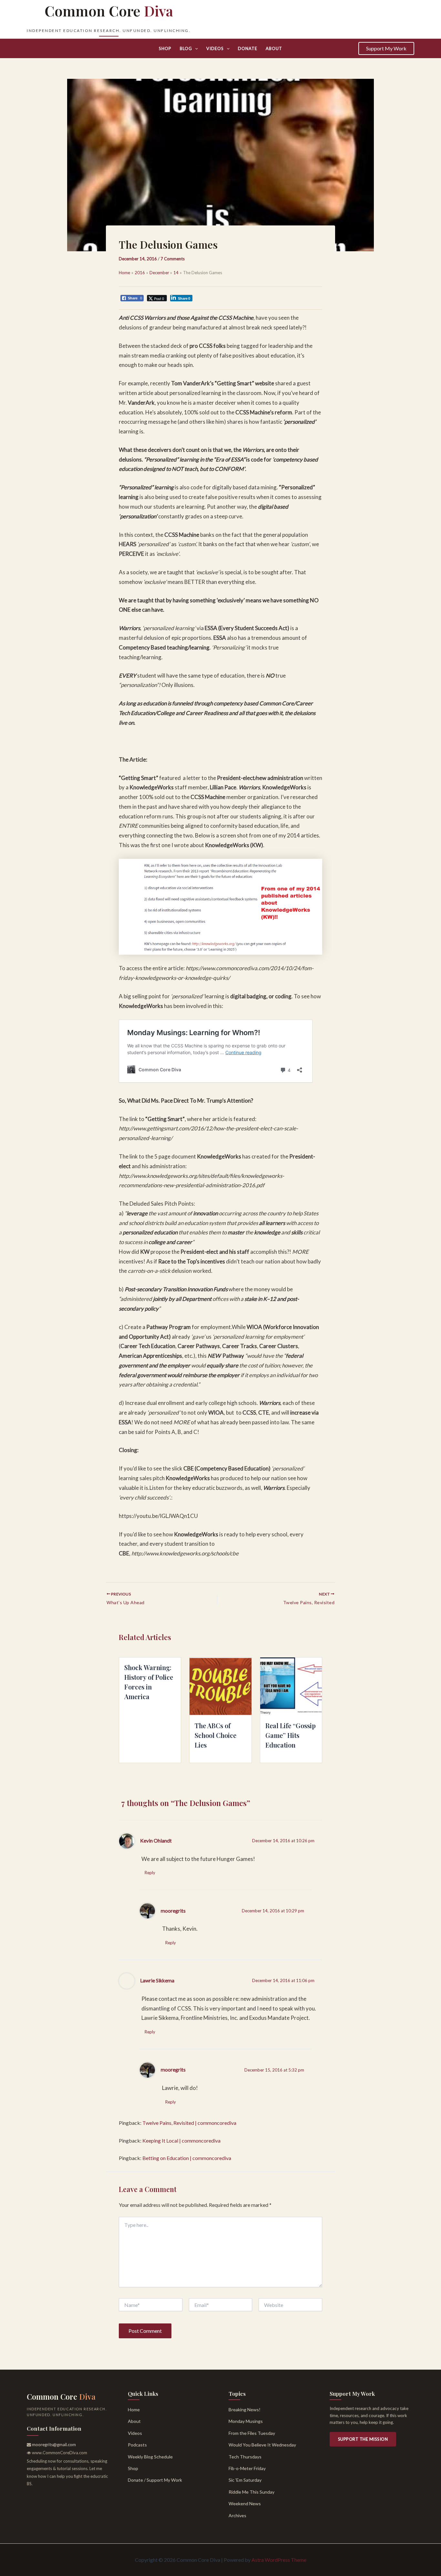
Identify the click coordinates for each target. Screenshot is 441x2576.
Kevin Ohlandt (156, 1841)
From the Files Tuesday (252, 2433)
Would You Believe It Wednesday (262, 2445)
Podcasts (137, 2445)
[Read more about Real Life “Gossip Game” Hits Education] (291, 1687)
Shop (165, 48)
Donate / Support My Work (155, 2480)
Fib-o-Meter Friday (247, 2468)
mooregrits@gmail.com (54, 2445)
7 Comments (173, 259)
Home (134, 2410)
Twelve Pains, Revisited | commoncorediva (189, 2123)
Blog (186, 48)
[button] (195, 48)
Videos (215, 48)
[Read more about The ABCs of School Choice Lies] (220, 1687)
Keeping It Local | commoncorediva (181, 2140)
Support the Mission (363, 2439)
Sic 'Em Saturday (245, 2480)
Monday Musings (246, 2421)
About (274, 48)
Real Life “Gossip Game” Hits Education (291, 1735)
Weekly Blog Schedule (150, 2457)
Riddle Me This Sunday (251, 2492)
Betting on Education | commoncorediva (187, 2158)
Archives (237, 2515)
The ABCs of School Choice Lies (215, 1735)
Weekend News (245, 2503)
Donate (248, 48)
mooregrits (173, 1911)
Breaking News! (245, 2410)
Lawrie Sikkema (157, 1980)
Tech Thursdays (245, 2457)
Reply (150, 1873)
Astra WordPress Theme (279, 2560)
